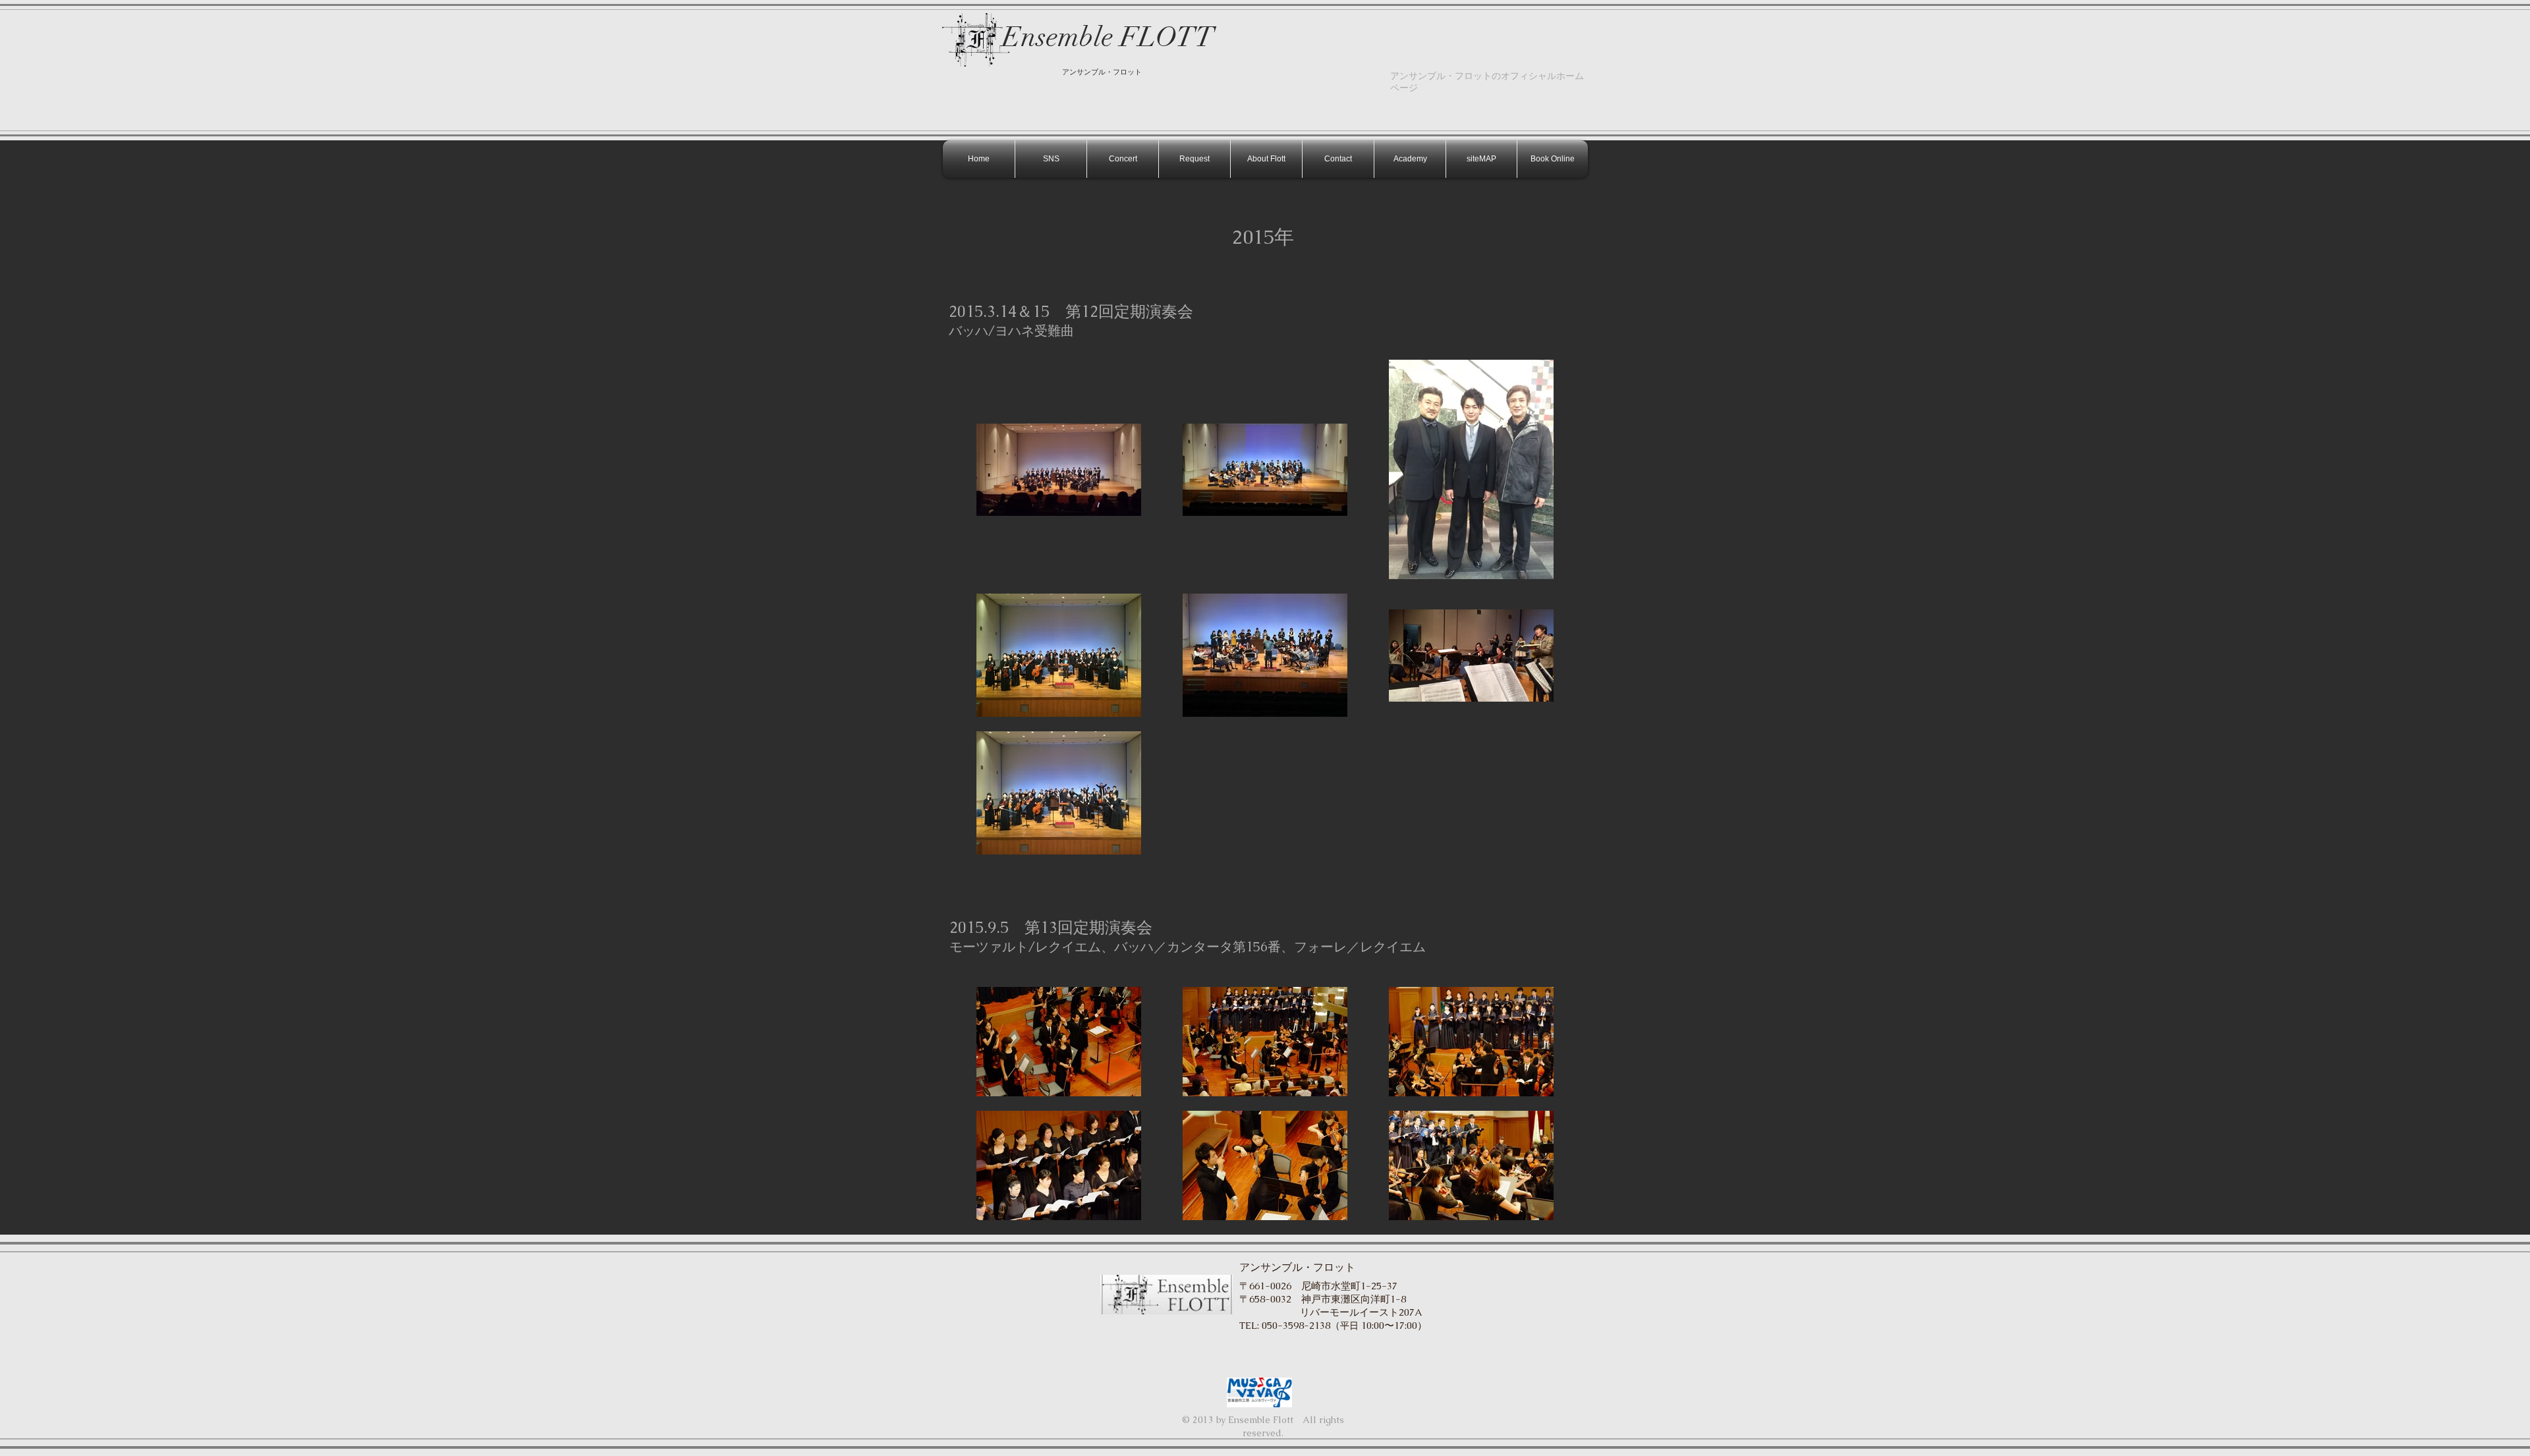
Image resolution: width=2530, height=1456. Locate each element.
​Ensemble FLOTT (1108, 37)
